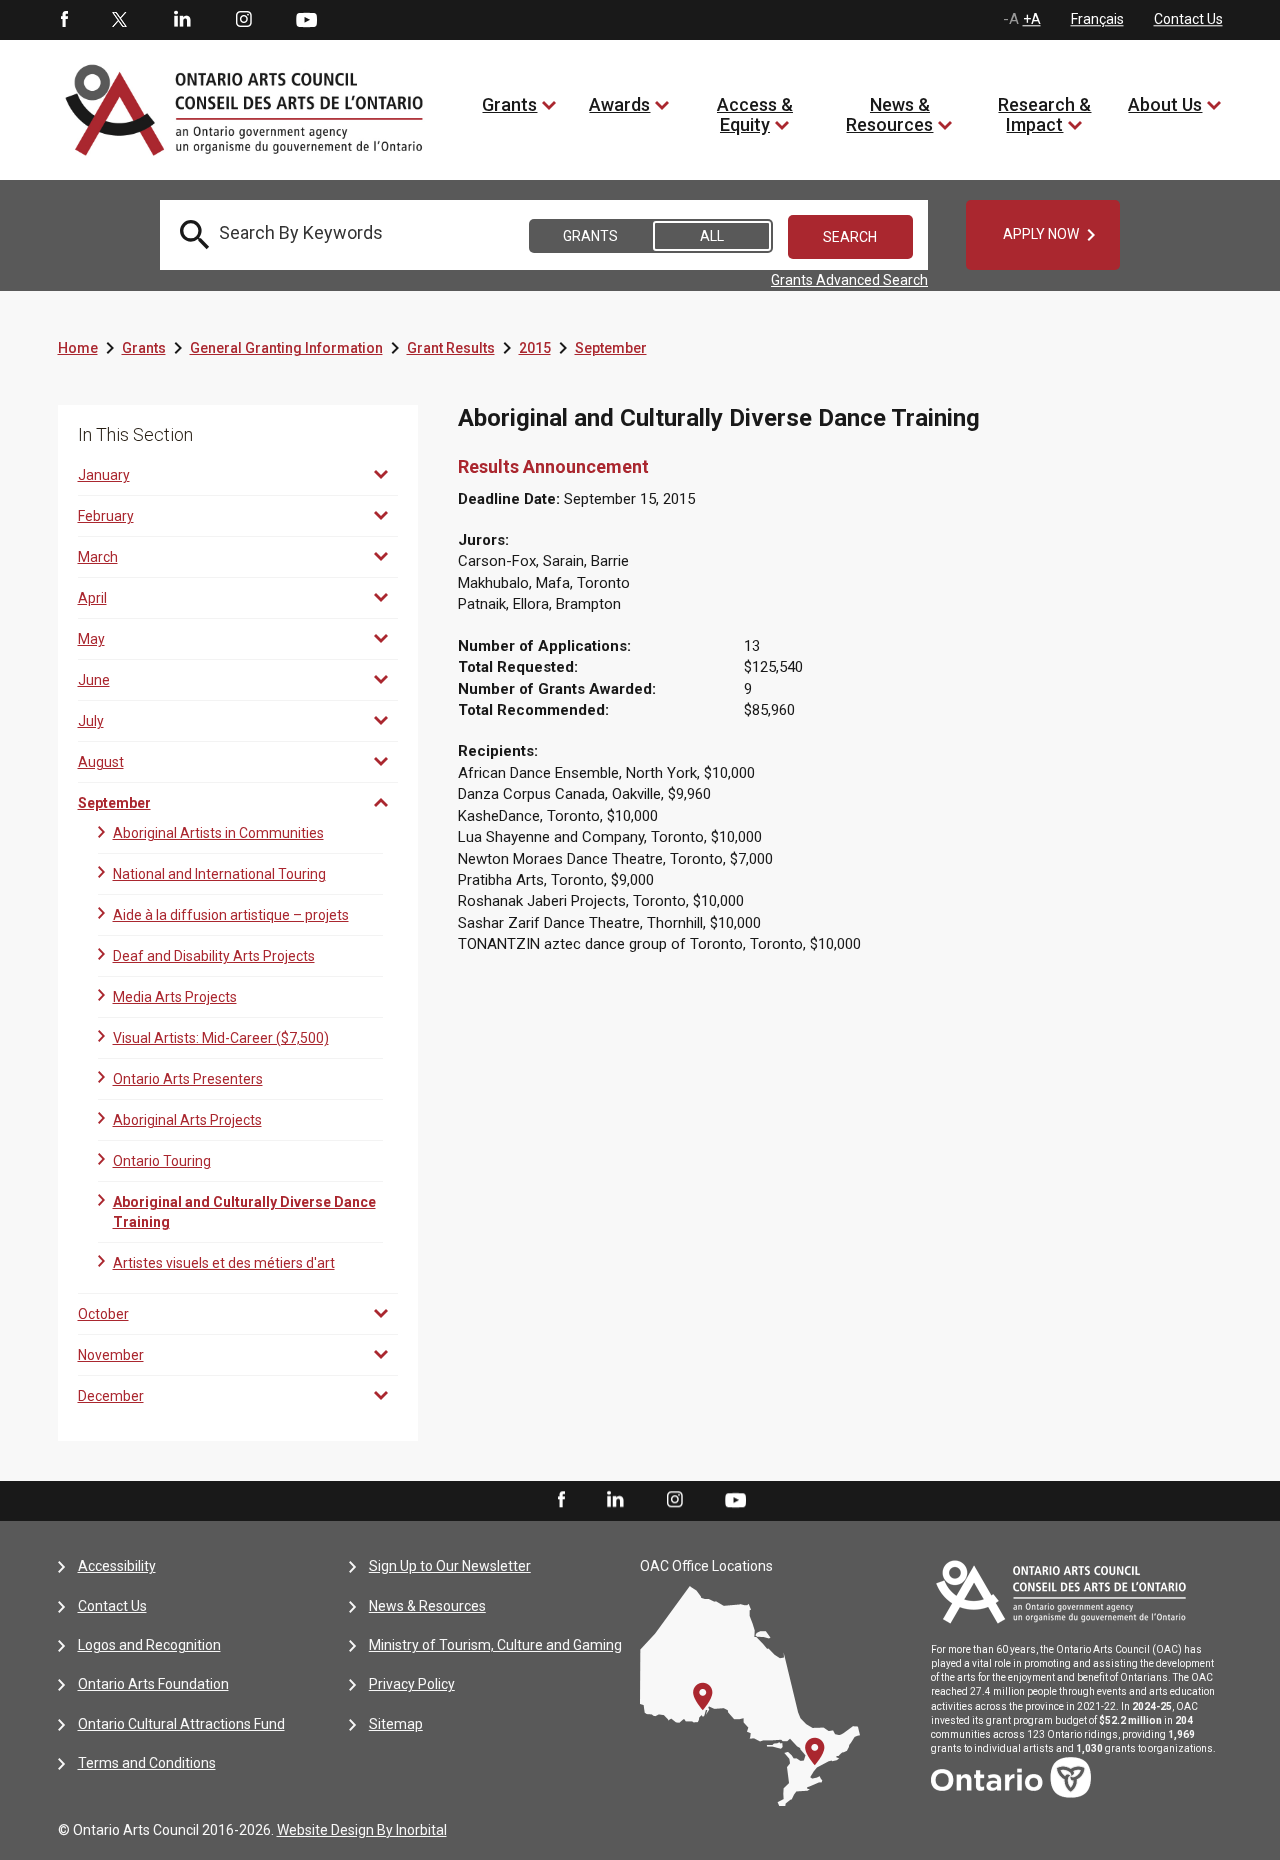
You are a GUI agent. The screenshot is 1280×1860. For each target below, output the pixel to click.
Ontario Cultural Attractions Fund (181, 1724)
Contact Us (1188, 19)
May (91, 639)
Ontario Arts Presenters (188, 1079)
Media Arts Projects (175, 997)
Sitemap (396, 1724)
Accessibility (117, 1566)
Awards (619, 104)
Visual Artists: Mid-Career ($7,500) (221, 1038)
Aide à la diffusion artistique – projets (231, 915)
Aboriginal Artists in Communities (218, 833)
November (111, 1355)
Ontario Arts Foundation (153, 1684)
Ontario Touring (162, 1161)
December (111, 1396)
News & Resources (889, 114)
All (712, 236)
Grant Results (451, 348)
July (91, 721)
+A (1032, 19)
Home (78, 348)
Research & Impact (1044, 114)
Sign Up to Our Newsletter (450, 1566)
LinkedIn (182, 20)
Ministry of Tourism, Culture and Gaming (495, 1645)
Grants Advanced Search (849, 280)
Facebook (63, 20)
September (611, 348)
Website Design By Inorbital (362, 1830)
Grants (509, 104)
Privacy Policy (412, 1684)
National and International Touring (219, 874)
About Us (1165, 104)
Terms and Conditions (147, 1763)
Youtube (306, 19)
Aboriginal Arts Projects (187, 1120)
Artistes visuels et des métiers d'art (224, 1263)
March (98, 557)
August (101, 762)
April (92, 598)
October (103, 1314)
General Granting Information (286, 348)
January (104, 475)
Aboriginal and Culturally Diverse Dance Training (244, 1212)
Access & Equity (755, 114)
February (106, 516)
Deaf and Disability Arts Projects (214, 956)
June (94, 680)
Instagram (244, 20)
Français (1097, 19)
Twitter (120, 20)
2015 (535, 348)
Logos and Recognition (149, 1645)
